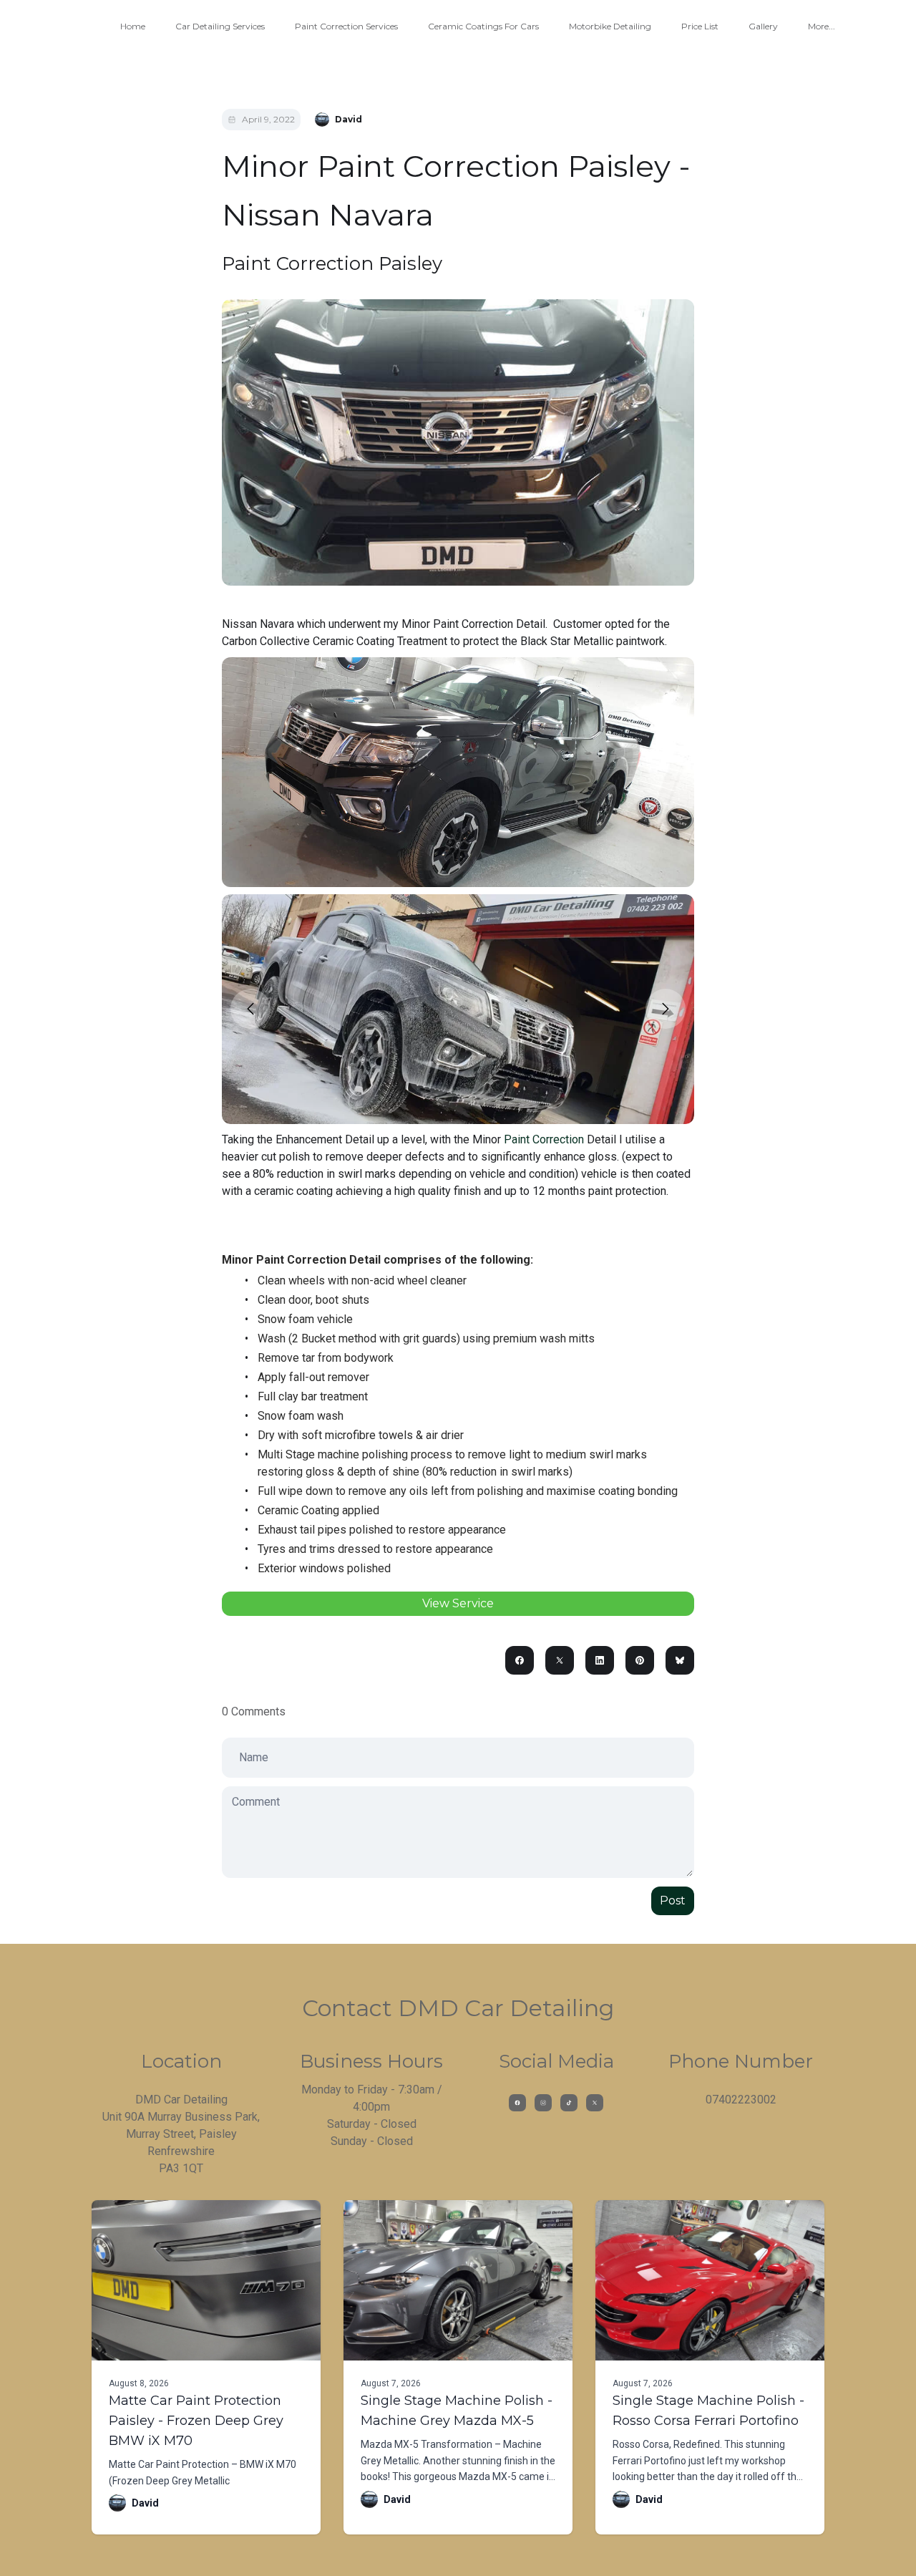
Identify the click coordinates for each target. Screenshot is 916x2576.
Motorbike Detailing (610, 26)
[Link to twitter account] (595, 2103)
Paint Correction (544, 1139)
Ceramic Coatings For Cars (483, 26)
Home (133, 26)
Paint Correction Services (346, 26)
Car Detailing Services (220, 26)
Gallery (763, 26)
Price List (700, 26)
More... (822, 26)
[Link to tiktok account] (569, 2103)
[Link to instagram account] (543, 2103)
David (145, 2503)
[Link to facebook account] (517, 2103)
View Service (458, 1603)
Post (673, 1900)
